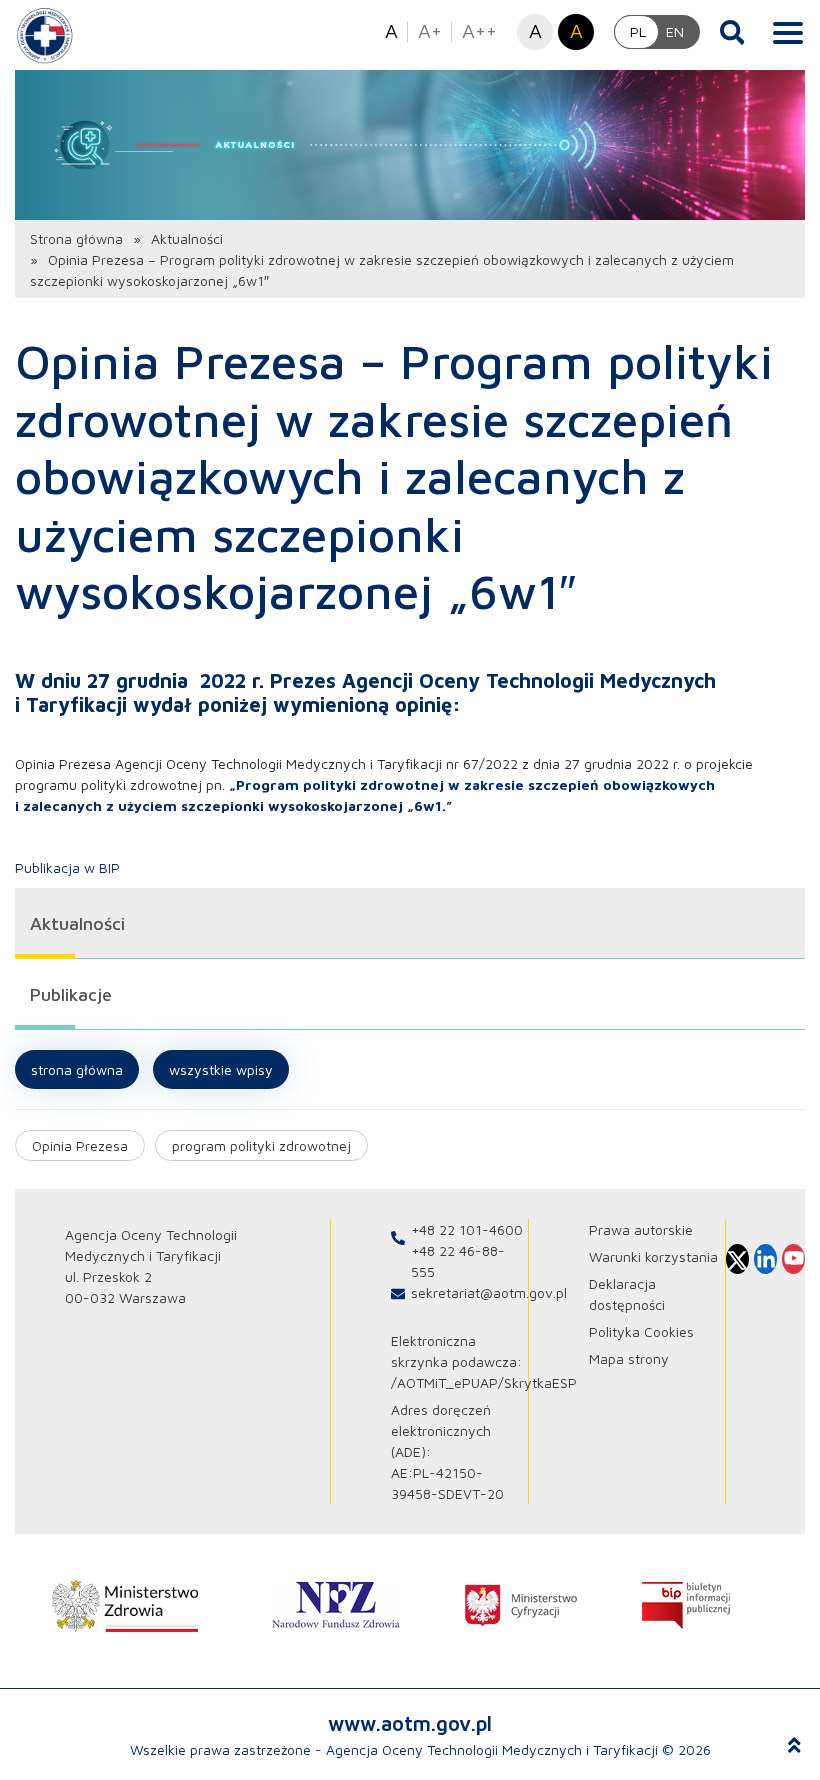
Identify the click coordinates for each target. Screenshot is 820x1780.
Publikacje (71, 994)
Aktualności (187, 238)
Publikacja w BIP (67, 867)
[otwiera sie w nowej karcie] (125, 1606)
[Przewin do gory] (794, 1746)
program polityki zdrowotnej (261, 1145)
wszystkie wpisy (221, 1069)
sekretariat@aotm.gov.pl (489, 1292)
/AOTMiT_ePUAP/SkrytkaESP (484, 1382)
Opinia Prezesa (80, 1145)
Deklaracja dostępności (627, 1294)
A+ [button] (430, 30)
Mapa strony (629, 1358)
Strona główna (76, 238)
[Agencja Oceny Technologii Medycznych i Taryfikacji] (45, 35)
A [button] (391, 30)
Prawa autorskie (641, 1229)
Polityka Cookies (641, 1331)
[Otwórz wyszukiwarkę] (732, 32)
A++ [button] (479, 30)
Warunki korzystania (653, 1256)
